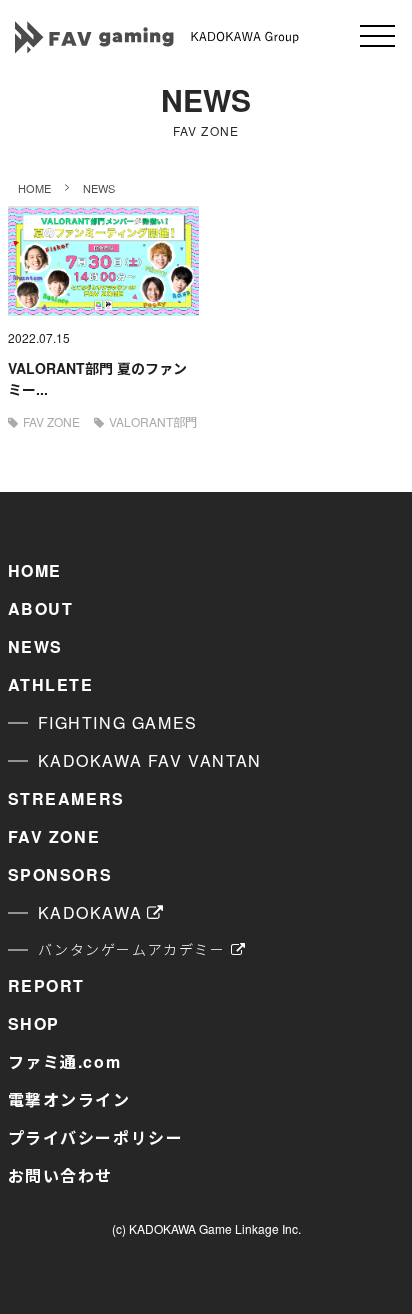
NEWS (35, 646)
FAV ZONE (51, 421)
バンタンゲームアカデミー (132, 949)
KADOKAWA (90, 912)
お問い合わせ (61, 1175)
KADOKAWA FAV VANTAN (150, 760)
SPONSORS (60, 874)
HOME (35, 570)
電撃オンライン (69, 1099)
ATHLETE (51, 684)
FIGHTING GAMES (118, 722)
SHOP (34, 1023)
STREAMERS (66, 798)
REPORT (47, 985)
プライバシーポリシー (96, 1137)
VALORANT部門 (153, 421)
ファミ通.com (65, 1061)
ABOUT (41, 608)
